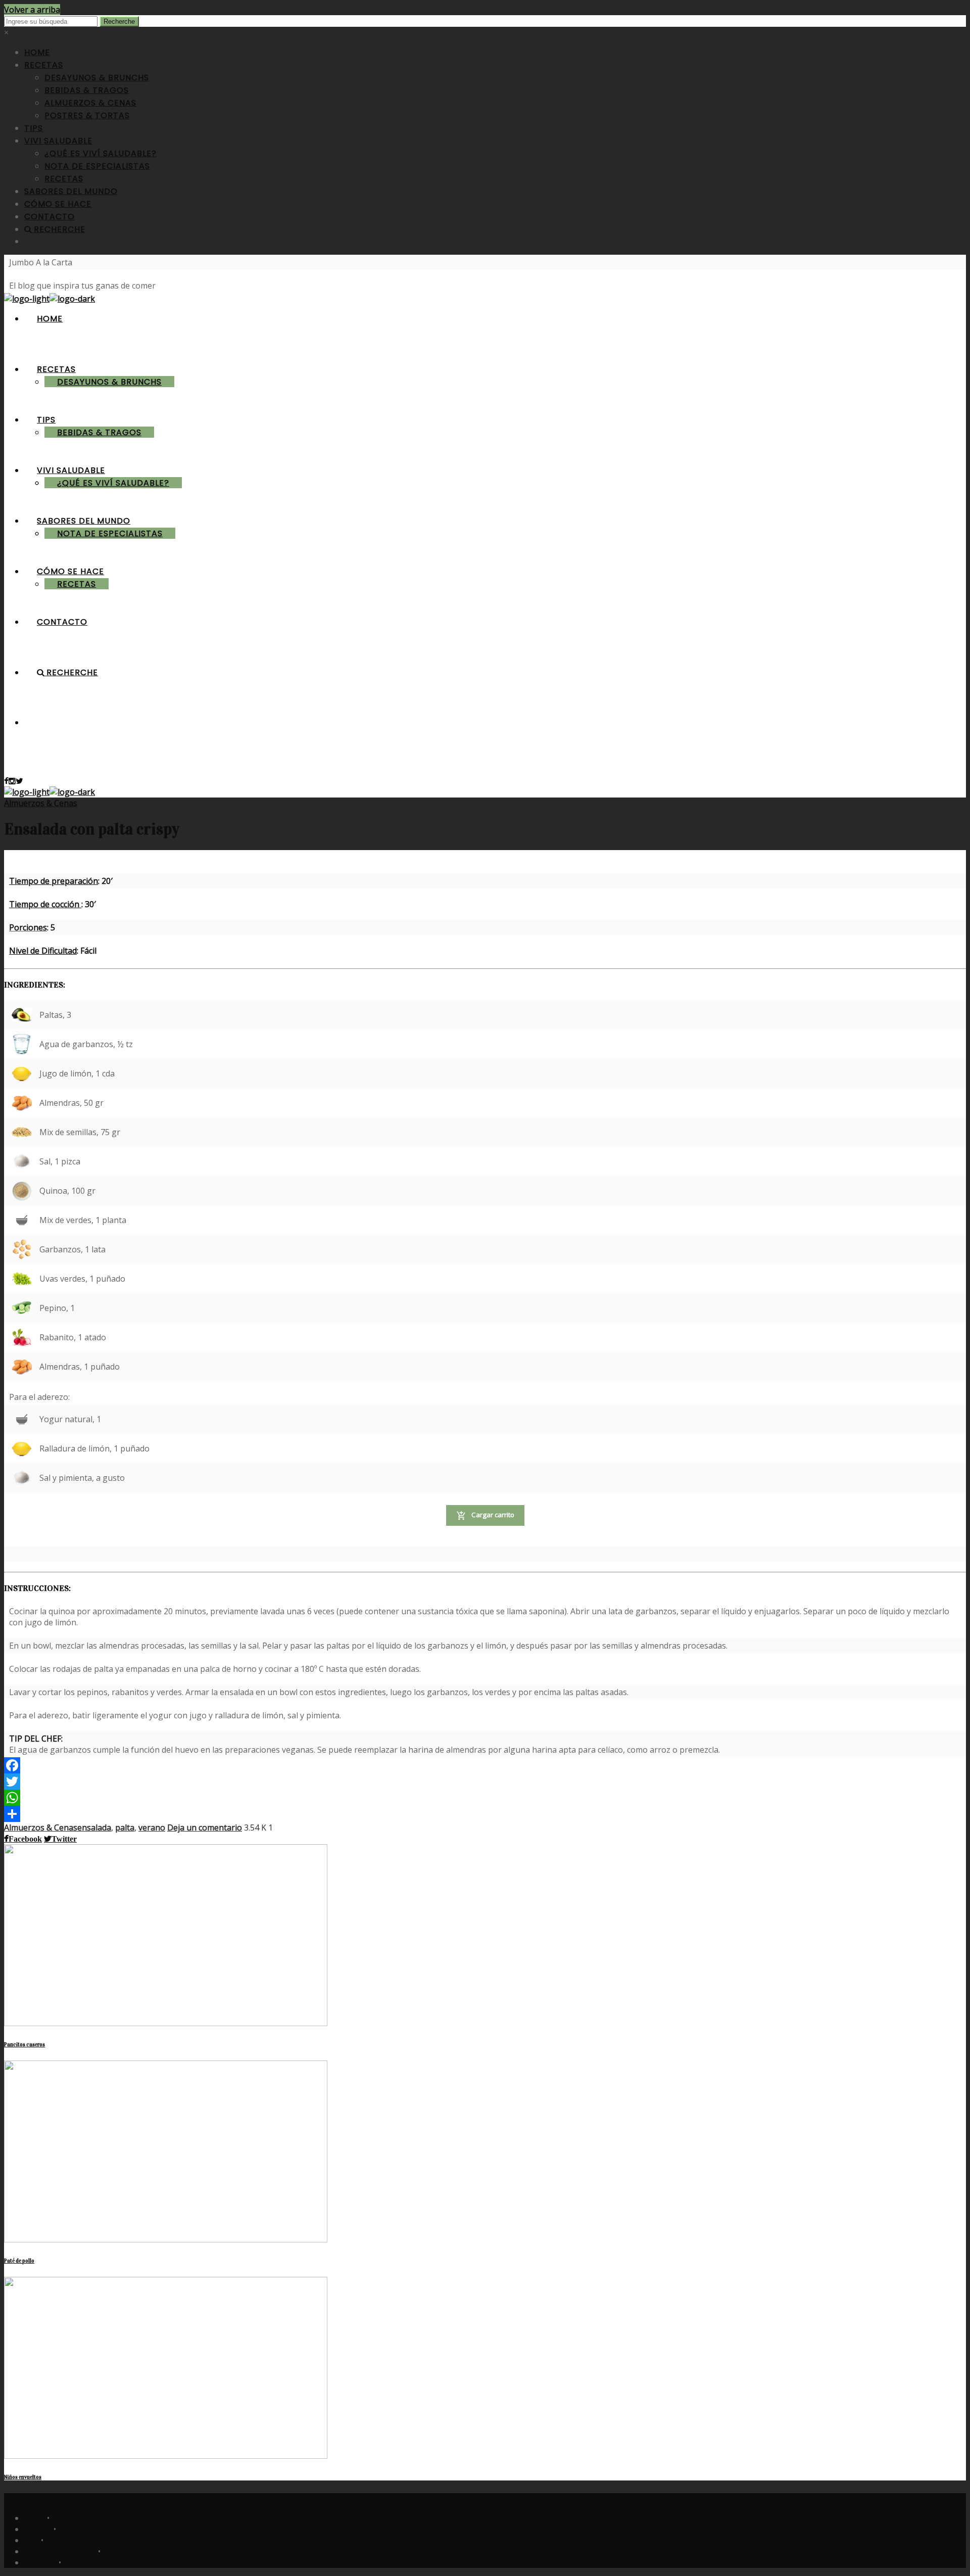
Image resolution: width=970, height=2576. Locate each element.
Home (36, 2518)
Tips (33, 2540)
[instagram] (12, 781)
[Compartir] (44, 1814)
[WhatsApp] (44, 1798)
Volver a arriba (32, 10)
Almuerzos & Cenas (41, 803)
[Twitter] (44, 1782)
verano (152, 1828)
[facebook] (6, 781)
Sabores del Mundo (61, 2551)
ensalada (94, 1828)
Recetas (39, 2529)
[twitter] (19, 781)
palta (125, 1828)
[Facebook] (44, 1765)
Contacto (41, 2562)
